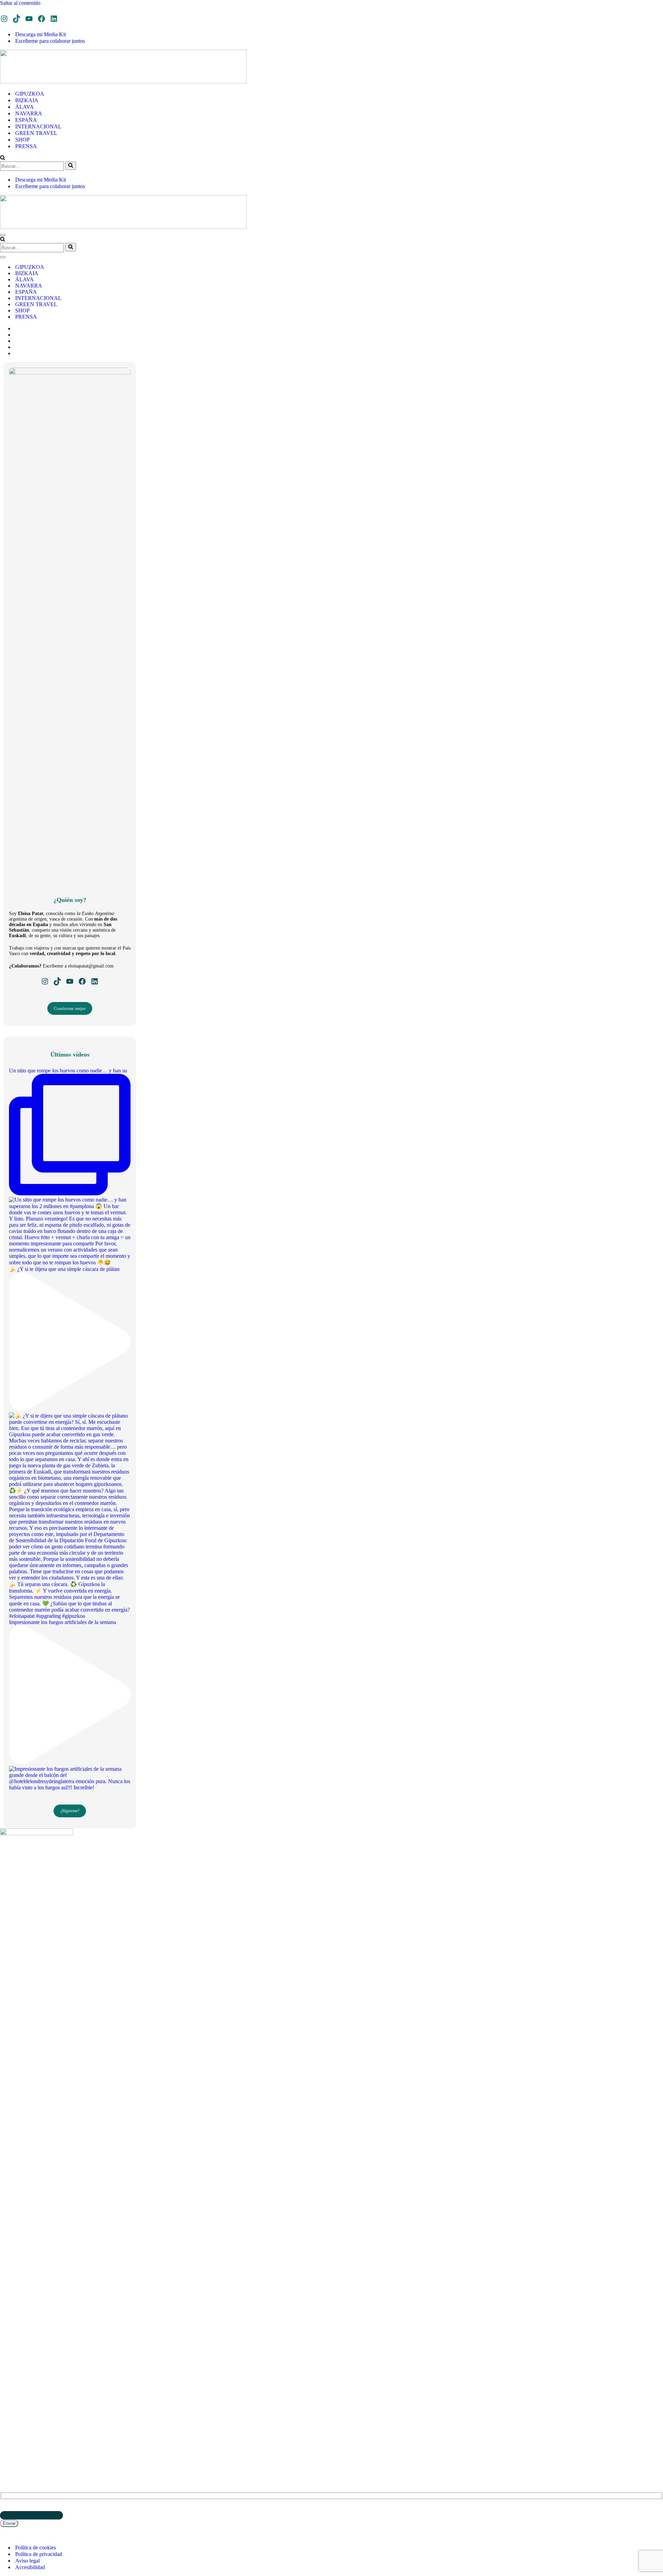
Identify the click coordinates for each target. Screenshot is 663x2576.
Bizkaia (9, 2388)
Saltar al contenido (20, 3)
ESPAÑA (26, 120)
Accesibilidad (30, 2567)
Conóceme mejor (70, 1008)
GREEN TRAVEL (36, 133)
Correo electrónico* (22, 2508)
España (8, 2403)
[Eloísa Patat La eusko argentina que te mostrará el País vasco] (123, 82)
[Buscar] (3, 158)
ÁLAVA (25, 107)
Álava (7, 2398)
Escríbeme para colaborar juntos (50, 41)
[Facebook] (41, 19)
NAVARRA (29, 113)
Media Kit (11, 2439)
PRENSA (26, 146)
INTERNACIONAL (38, 127)
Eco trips (10, 2418)
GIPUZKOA (30, 94)
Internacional (17, 2409)
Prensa (8, 2428)
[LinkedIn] (54, 19)
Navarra (10, 2393)
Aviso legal (27, 2561)
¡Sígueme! (70, 1811)
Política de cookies (36, 2548)
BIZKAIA (27, 100)
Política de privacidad (39, 2554)
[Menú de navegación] (3, 235)
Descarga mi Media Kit (41, 34)
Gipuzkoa (11, 2383)
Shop (6, 2423)
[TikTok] (17, 19)
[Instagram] (4, 19)
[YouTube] (29, 19)
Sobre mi (10, 2433)
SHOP (22, 140)
